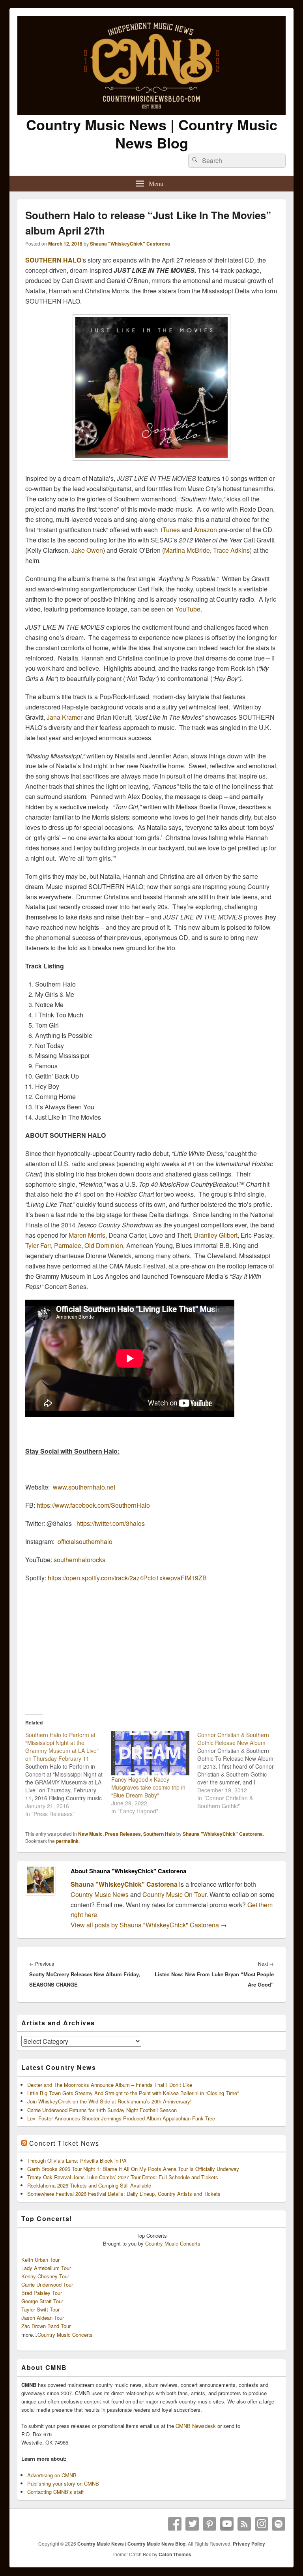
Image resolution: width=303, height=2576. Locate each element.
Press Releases (123, 1834)
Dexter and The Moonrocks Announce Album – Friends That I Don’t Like (110, 2085)
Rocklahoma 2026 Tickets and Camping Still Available (89, 2185)
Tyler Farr (38, 1245)
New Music (90, 1834)
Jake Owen (87, 550)
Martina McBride (187, 550)
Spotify (279, 2524)
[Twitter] (192, 2524)
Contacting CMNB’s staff (55, 2492)
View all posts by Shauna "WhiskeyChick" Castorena (149, 1925)
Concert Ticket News (64, 2143)
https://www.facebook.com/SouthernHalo (93, 1505)
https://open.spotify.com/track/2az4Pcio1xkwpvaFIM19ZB (127, 1578)
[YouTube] (227, 2524)
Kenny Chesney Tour (45, 2276)
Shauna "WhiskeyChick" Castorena (130, 244)
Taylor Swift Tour (40, 2309)
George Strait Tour (42, 2301)
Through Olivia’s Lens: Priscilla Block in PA (77, 2160)
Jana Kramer (65, 717)
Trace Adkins (231, 550)
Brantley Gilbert (216, 1235)
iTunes (170, 530)
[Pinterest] (209, 2524)
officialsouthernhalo (85, 1541)
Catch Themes (175, 2554)
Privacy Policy (249, 2544)
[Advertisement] (151, 1646)
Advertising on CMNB (52, 2475)
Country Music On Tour (174, 1894)
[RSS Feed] (244, 2524)
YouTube (188, 609)
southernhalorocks (79, 1560)
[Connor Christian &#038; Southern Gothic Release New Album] (240, 1770)
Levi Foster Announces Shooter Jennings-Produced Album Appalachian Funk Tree (121, 2118)
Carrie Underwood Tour (47, 2284)
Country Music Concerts (173, 2243)
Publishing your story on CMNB (63, 2483)
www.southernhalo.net (84, 1487)
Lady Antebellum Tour (46, 2268)
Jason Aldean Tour (43, 2318)
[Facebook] (175, 2524)
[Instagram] (262, 2524)
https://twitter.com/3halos (111, 1523)
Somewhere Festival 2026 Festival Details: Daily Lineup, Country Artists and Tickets (124, 2194)
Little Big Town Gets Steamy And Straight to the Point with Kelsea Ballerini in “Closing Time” (133, 2093)
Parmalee (68, 1245)
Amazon (205, 530)
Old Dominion (104, 1245)
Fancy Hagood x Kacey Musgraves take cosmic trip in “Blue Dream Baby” (148, 1787)
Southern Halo (159, 1834)
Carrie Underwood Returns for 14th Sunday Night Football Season (102, 2110)
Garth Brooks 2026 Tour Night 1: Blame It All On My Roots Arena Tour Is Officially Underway (133, 2169)
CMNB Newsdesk (196, 2426)
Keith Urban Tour (40, 2260)
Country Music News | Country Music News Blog (152, 133)
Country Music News (100, 1894)
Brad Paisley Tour (42, 2293)
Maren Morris (87, 1235)
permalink (67, 1841)
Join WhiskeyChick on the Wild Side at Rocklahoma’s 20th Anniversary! (109, 2101)
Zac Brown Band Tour (46, 2326)
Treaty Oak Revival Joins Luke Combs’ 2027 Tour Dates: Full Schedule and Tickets (123, 2177)
